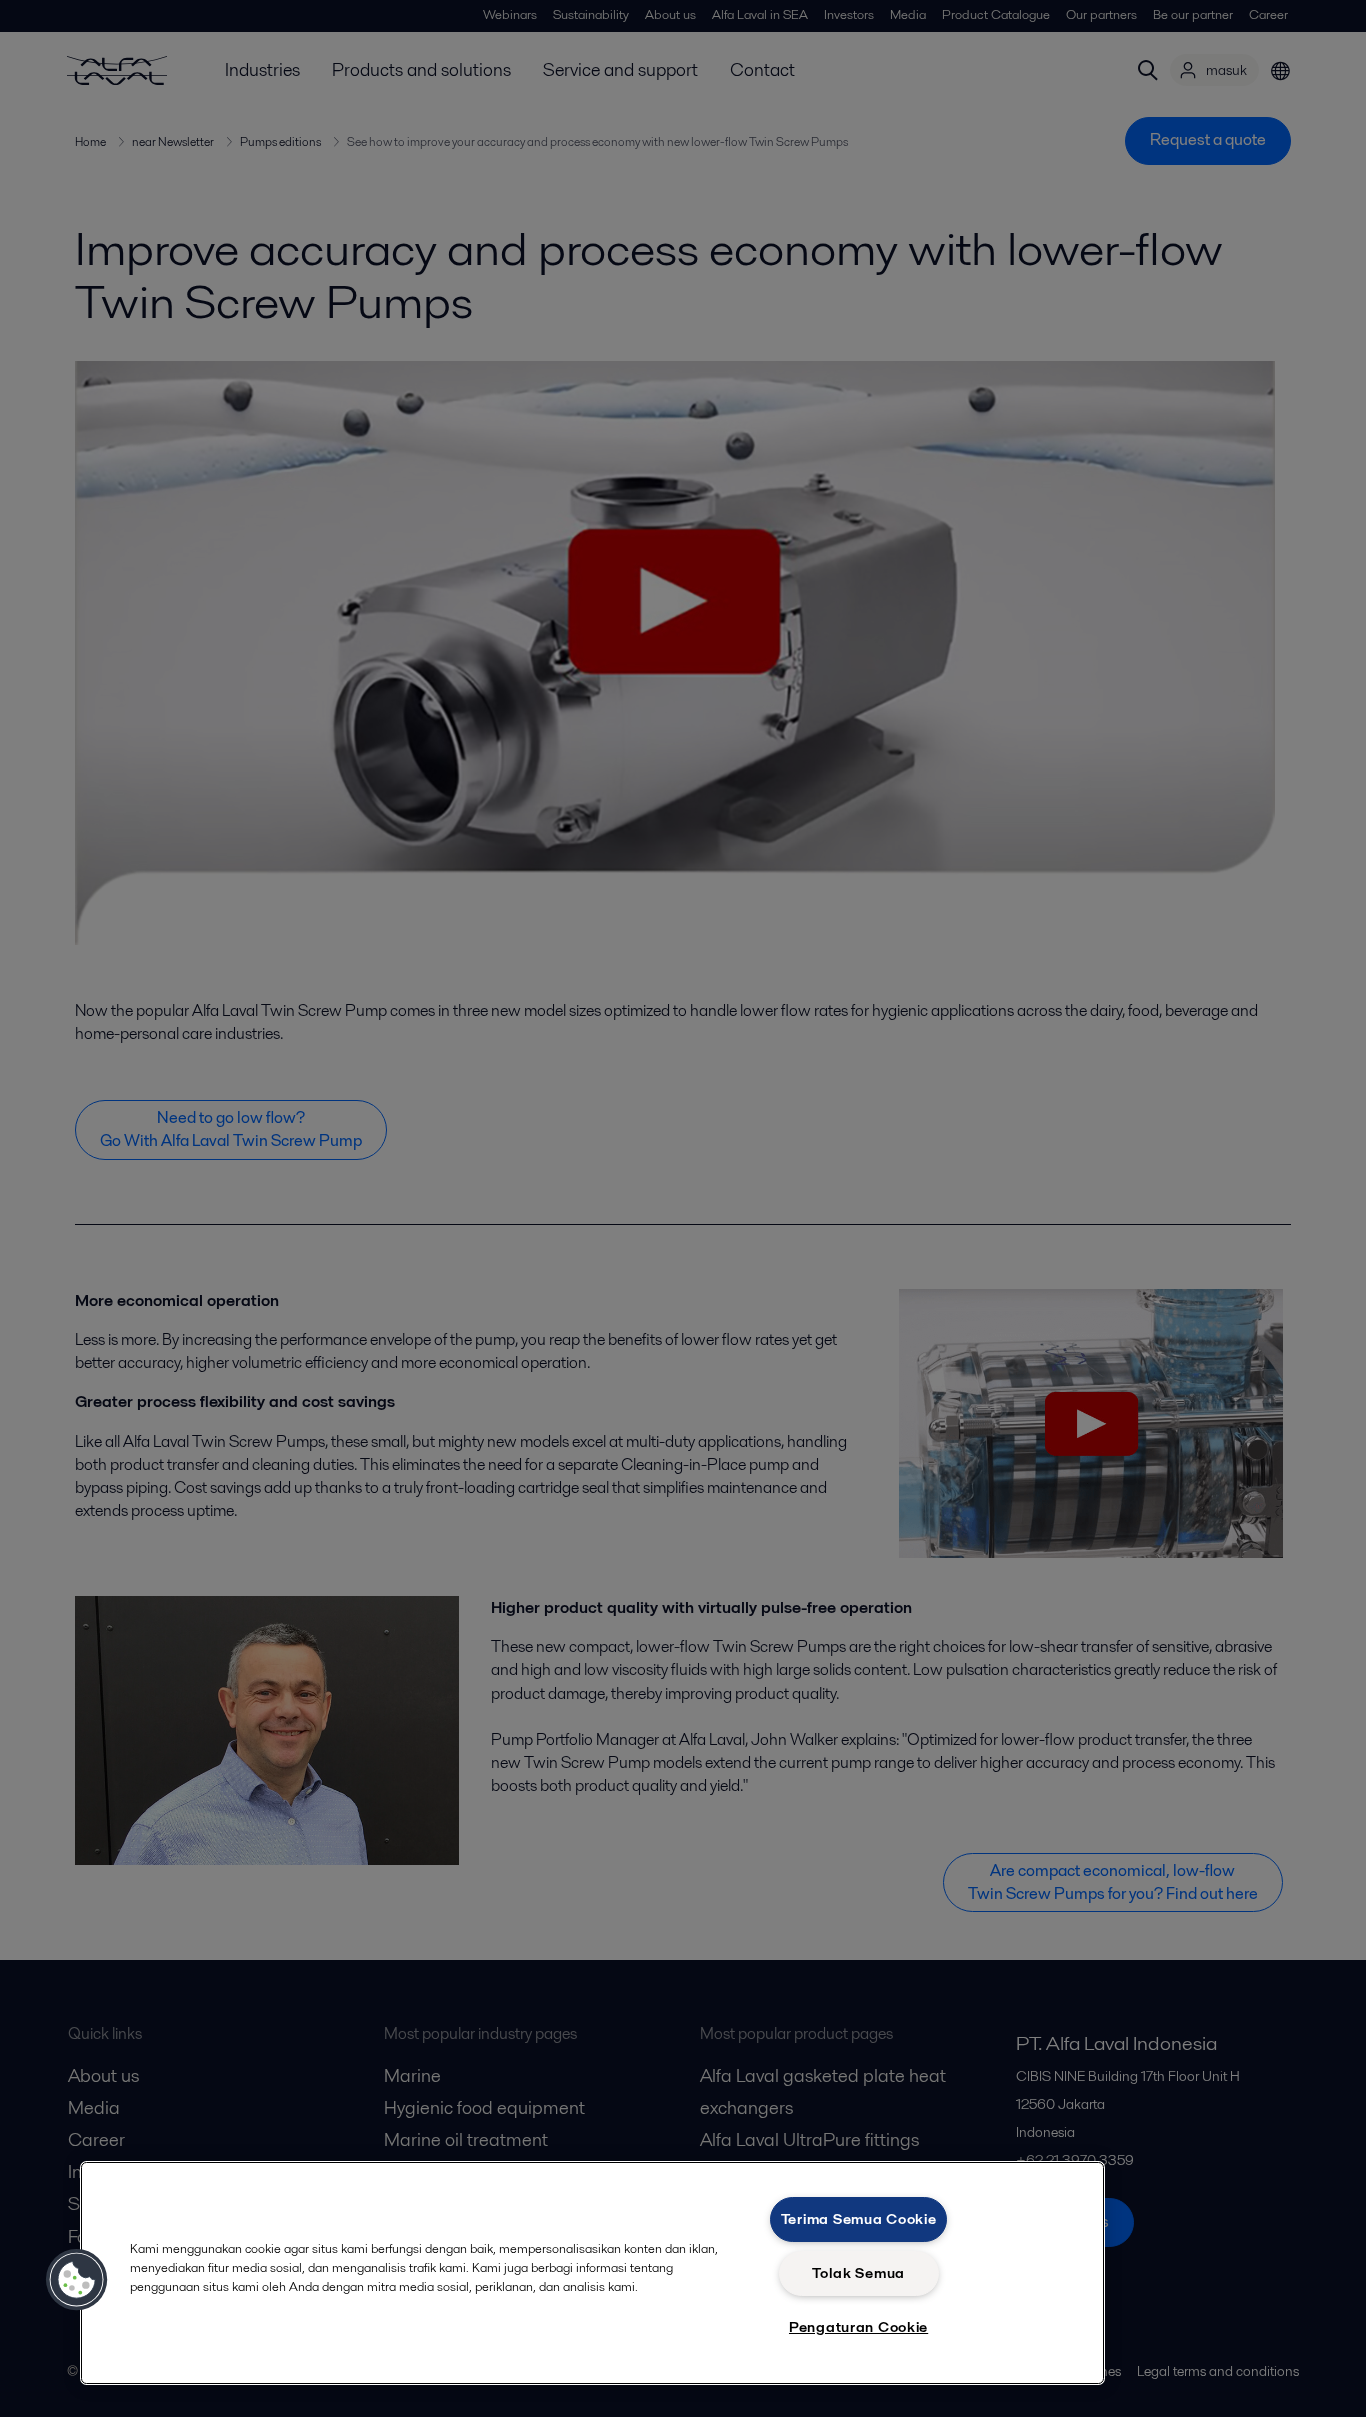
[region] (592, 2273)
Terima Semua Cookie (859, 2219)
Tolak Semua (858, 2273)
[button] (77, 2280)
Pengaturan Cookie (858, 2327)
